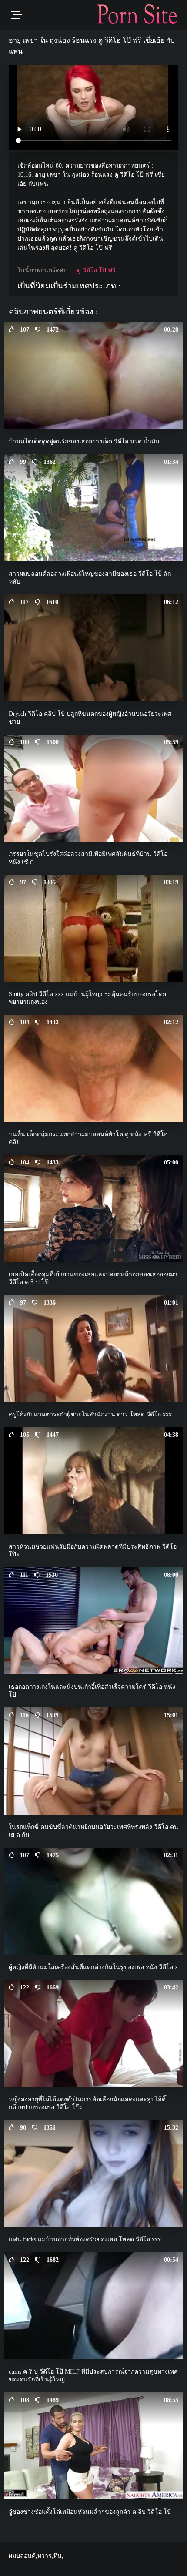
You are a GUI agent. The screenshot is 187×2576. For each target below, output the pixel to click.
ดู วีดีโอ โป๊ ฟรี (96, 270)
